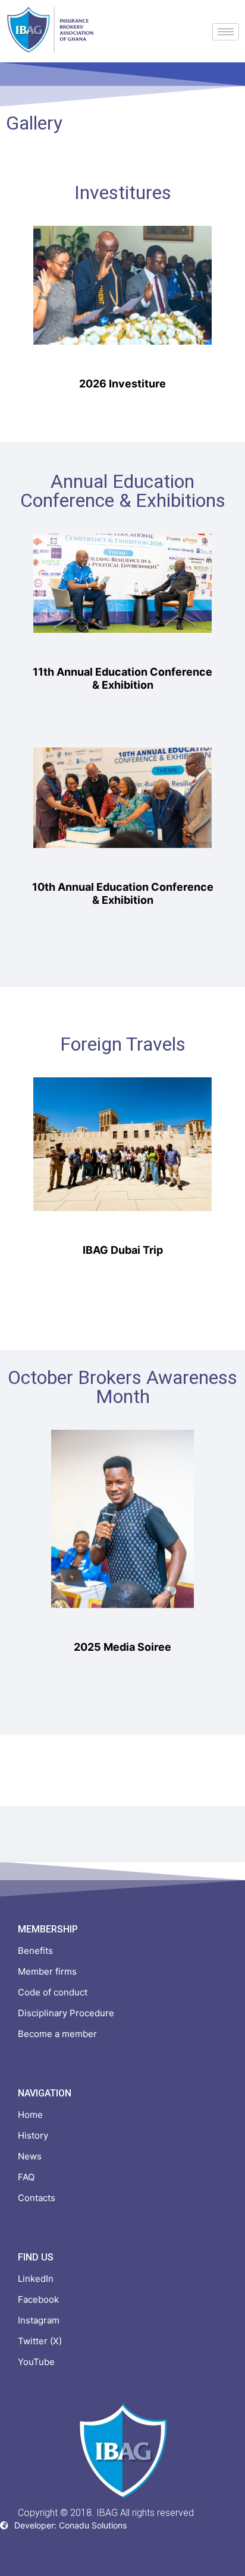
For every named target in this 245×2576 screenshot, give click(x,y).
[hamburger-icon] (226, 32)
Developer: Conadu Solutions (70, 2525)
